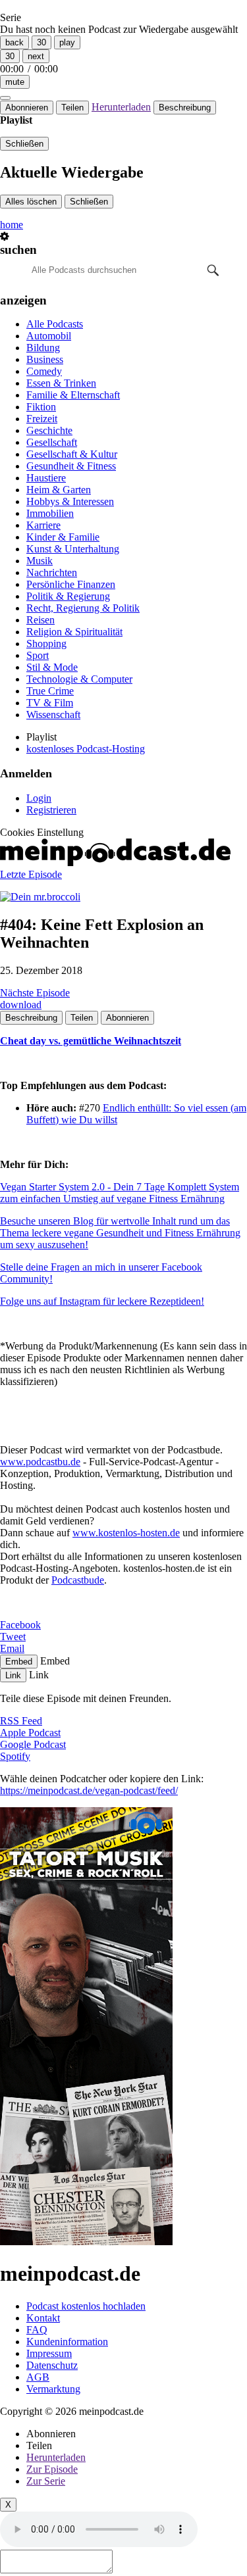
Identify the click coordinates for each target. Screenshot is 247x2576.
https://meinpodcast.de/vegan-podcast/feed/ (89, 1790)
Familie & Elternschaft (73, 395)
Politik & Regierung (68, 596)
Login (39, 798)
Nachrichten (52, 572)
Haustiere (46, 478)
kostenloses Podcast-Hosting (86, 749)
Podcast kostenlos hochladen (86, 2306)
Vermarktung (53, 2389)
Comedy (44, 371)
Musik (40, 561)
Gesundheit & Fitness (71, 466)
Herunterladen (121, 107)
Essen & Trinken (61, 383)
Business (45, 359)
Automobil (49, 336)
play (67, 42)
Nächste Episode (35, 993)
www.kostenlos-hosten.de (126, 1533)
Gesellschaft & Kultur (72, 454)
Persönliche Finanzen (71, 584)
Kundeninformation (67, 2342)
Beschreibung (185, 108)
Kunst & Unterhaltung (73, 549)
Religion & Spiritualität (74, 632)
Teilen (72, 108)
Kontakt (43, 2318)
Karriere (43, 525)
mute (15, 82)
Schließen (24, 144)
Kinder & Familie (63, 537)
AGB (38, 2377)
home (12, 225)
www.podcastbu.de (40, 1462)
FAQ (37, 2330)
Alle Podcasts (55, 324)
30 (41, 42)
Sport (38, 655)
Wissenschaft (53, 715)
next (36, 56)
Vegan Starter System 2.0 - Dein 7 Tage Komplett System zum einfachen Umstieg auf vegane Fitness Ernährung (120, 1193)
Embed (19, 1662)
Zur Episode (52, 2469)
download (21, 1005)
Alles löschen (31, 202)
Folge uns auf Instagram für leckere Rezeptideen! (102, 1301)
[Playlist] (5, 98)
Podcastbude (78, 1580)
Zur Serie (46, 2481)
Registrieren (51, 810)
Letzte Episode (31, 874)
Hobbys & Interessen (70, 501)
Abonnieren (27, 108)
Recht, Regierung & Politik (83, 608)
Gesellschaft (52, 442)
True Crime (50, 691)
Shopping (46, 644)
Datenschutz (52, 2365)
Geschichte (49, 430)
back (14, 42)
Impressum (49, 2353)
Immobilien (50, 513)
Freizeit (42, 419)
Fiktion (41, 407)
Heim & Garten (59, 490)
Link (13, 1675)
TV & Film (50, 703)
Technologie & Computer (79, 679)
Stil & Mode (52, 667)
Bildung (43, 348)
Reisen (41, 620)
